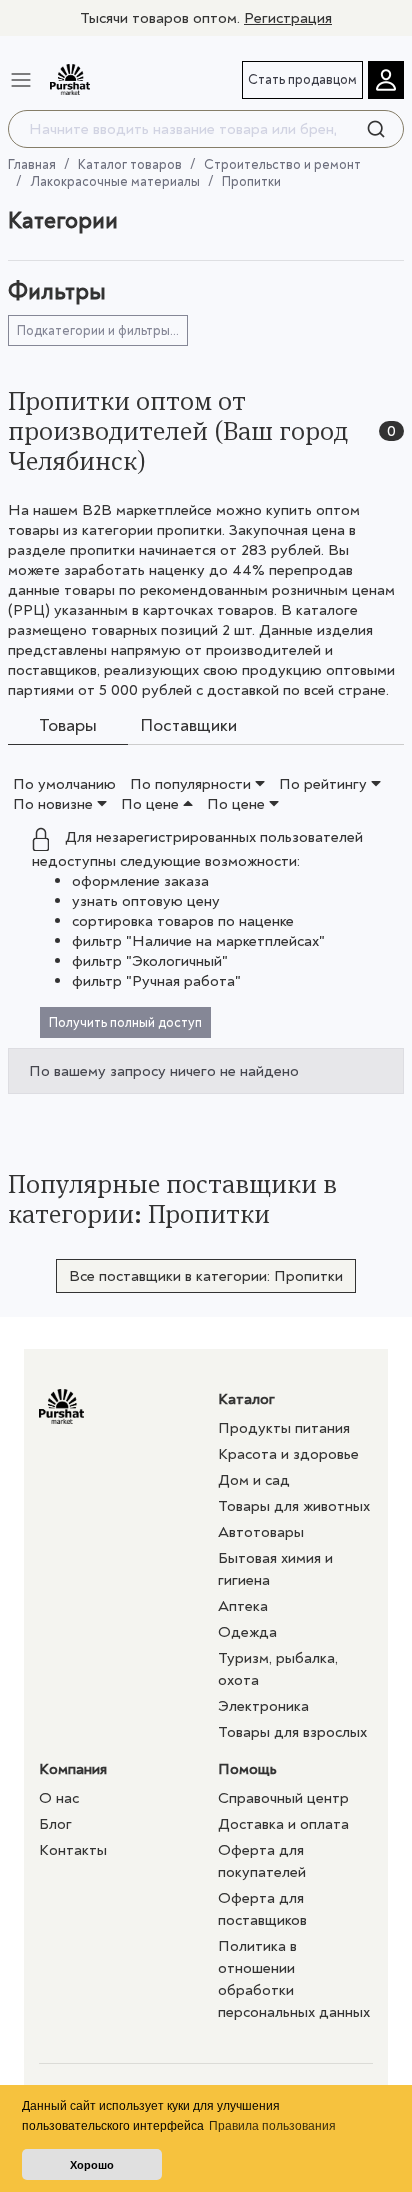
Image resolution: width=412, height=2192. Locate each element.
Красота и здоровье (288, 1454)
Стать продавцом (302, 79)
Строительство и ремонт (282, 164)
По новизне (55, 804)
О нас (59, 1798)
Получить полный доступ (125, 1022)
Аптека (243, 1606)
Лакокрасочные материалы (115, 181)
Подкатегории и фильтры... (98, 330)
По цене (152, 804)
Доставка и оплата (283, 1824)
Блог (55, 1824)
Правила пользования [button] (272, 2126)
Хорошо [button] (92, 2165)
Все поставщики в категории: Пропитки (206, 1276)
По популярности (192, 784)
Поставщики (188, 726)
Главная (32, 164)
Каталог (246, 1399)
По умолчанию (64, 784)
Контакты (73, 1850)
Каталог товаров (130, 164)
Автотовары (261, 1532)
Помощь (247, 1769)
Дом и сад (254, 1480)
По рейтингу (325, 784)
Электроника (263, 1706)
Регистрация (288, 18)
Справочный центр (283, 1798)
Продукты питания (284, 1428)
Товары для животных (294, 1506)
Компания (73, 1769)
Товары (68, 726)
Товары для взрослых (292, 1732)
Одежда (247, 1632)
